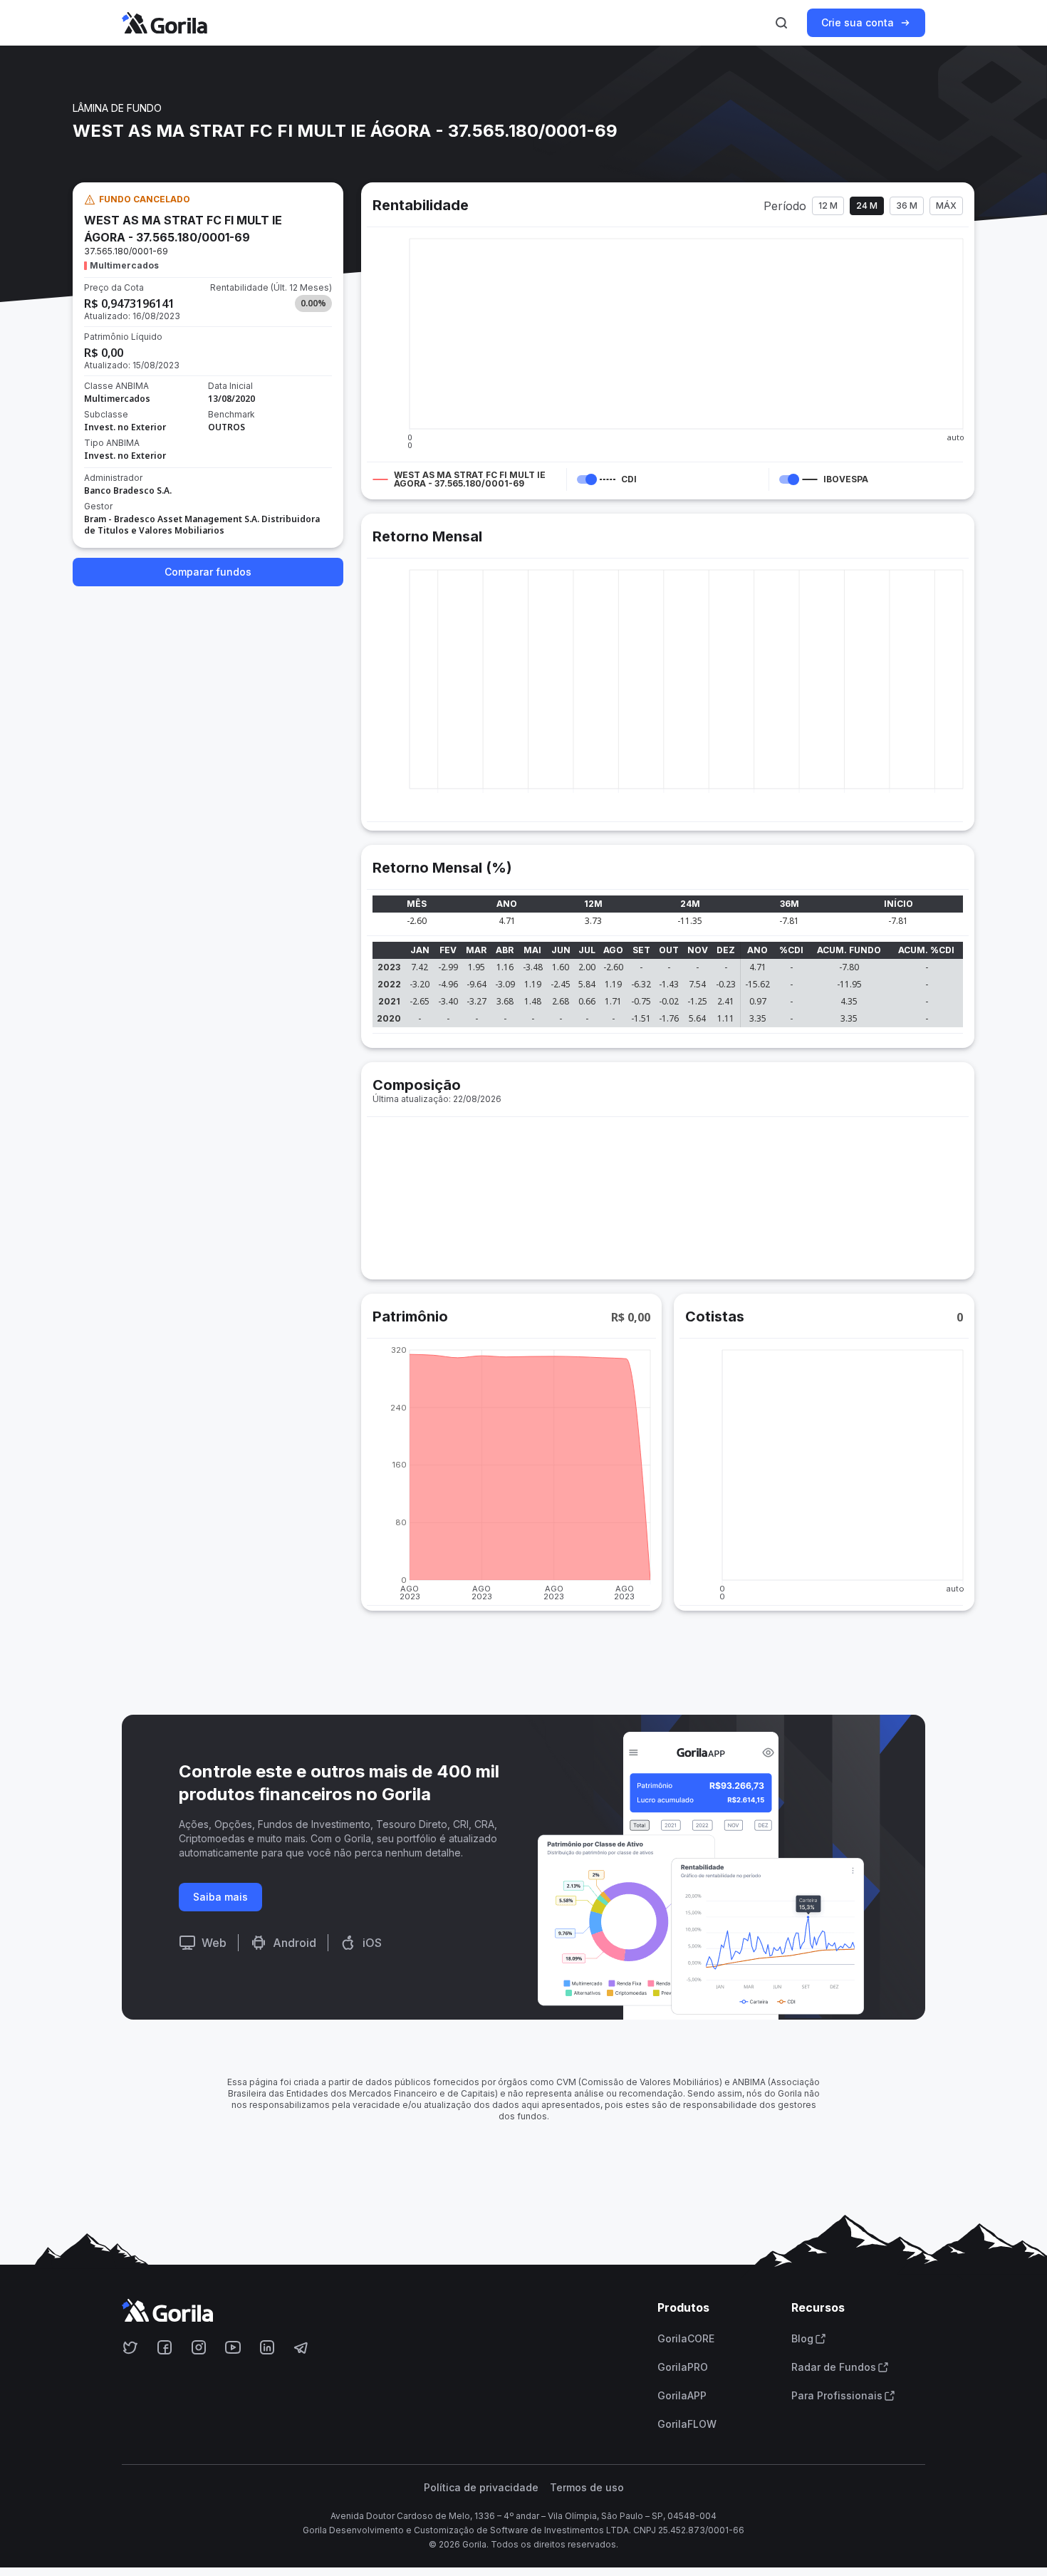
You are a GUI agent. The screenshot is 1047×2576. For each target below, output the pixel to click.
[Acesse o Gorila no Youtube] (233, 2347)
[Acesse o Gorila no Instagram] (199, 2347)
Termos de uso (587, 2488)
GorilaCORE (686, 2339)
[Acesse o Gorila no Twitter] (130, 2347)
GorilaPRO (683, 2367)
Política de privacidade (481, 2488)
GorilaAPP (682, 2396)
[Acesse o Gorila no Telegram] (301, 2347)
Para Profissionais (837, 2396)
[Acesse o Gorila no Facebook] (165, 2347)
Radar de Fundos (834, 2367)
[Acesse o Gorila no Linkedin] (267, 2347)
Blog (802, 2339)
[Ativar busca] (781, 23)
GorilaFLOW (687, 2424)
